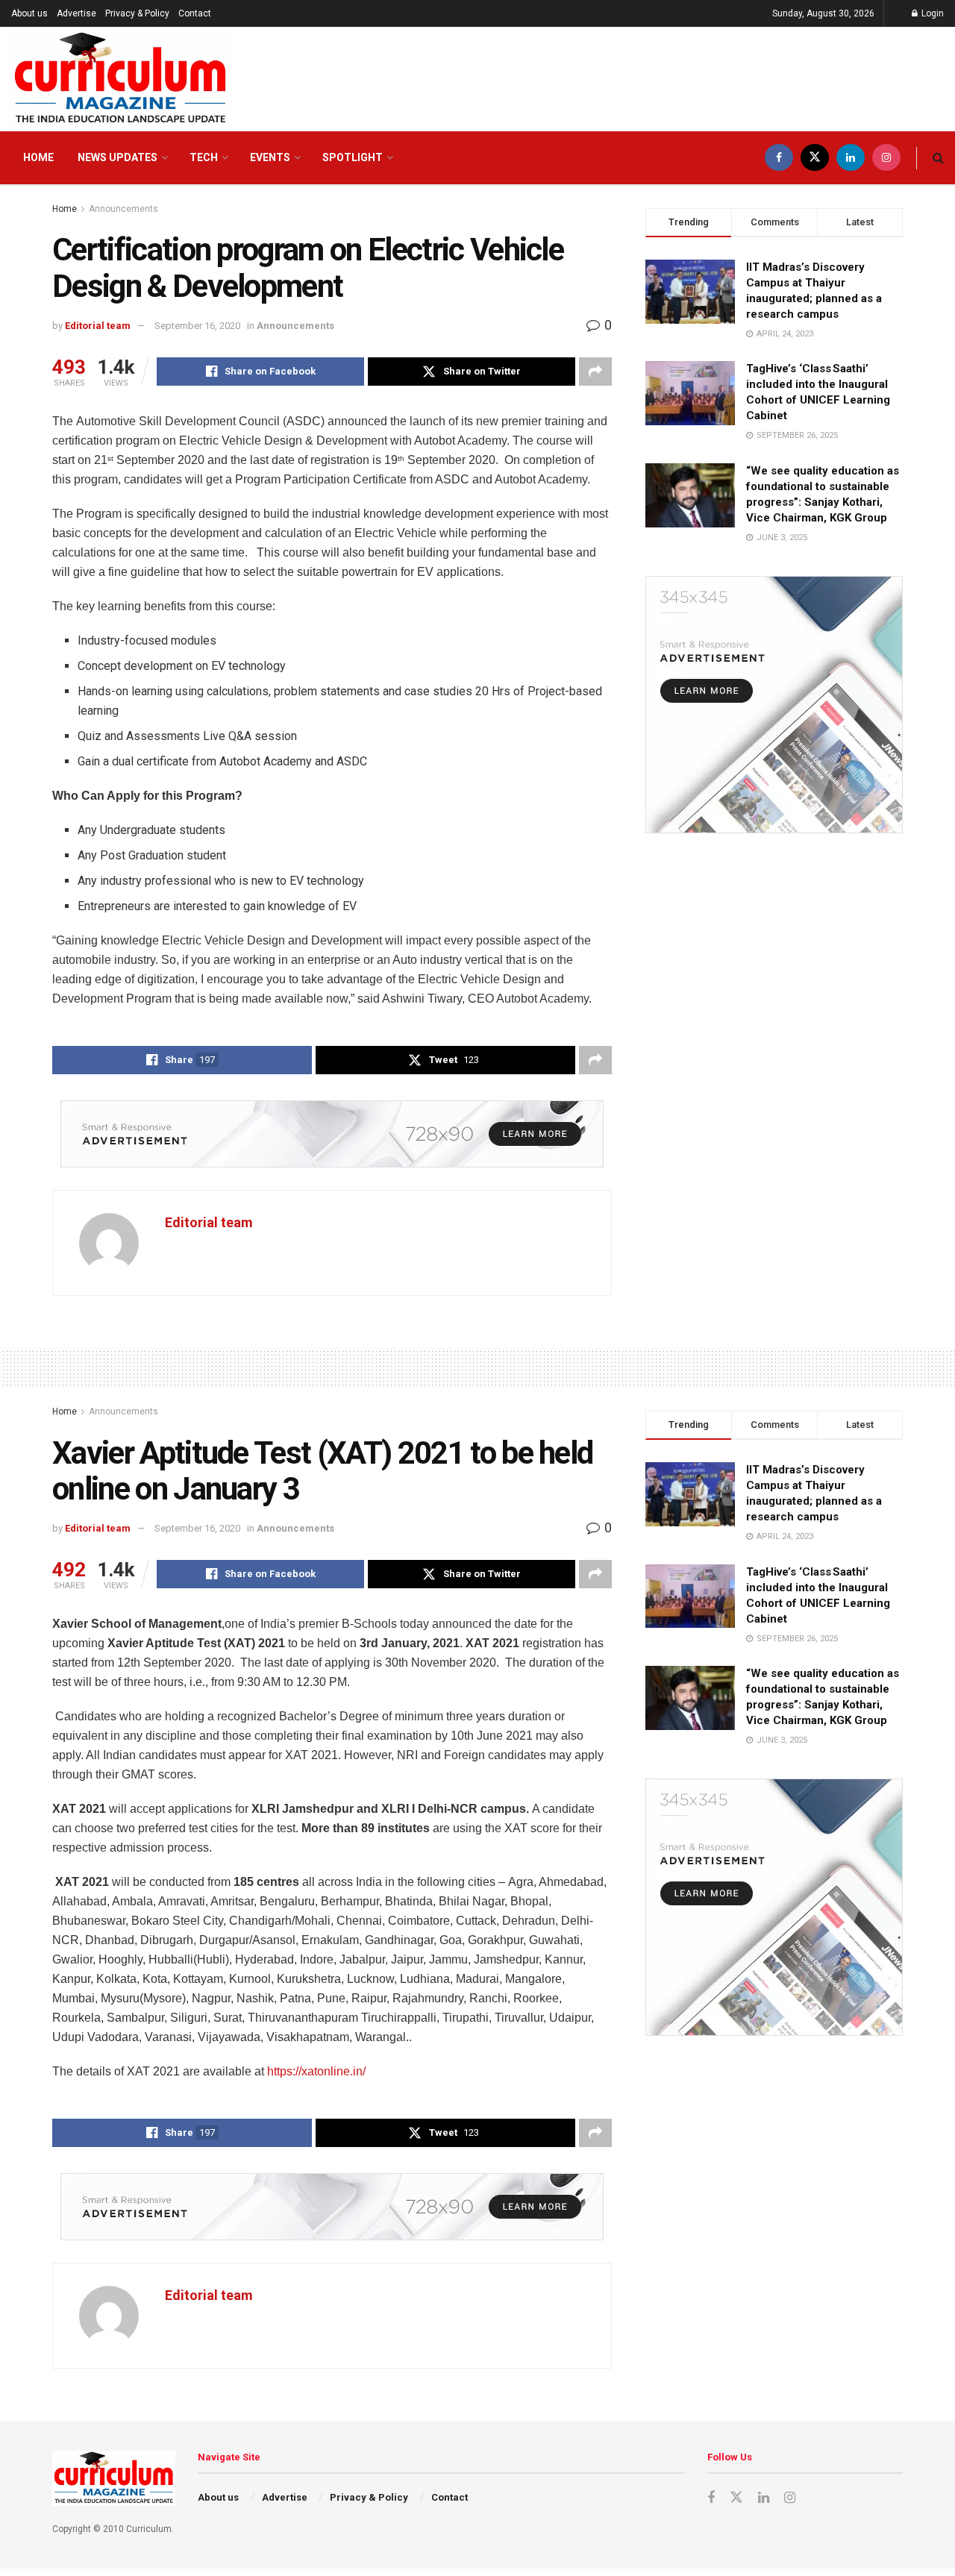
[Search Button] (938, 158)
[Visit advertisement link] (332, 1134)
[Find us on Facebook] (779, 158)
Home (38, 157)
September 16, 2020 (197, 326)
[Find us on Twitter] (815, 158)
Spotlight (353, 157)
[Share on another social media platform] (595, 372)
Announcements (123, 209)
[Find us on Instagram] (886, 158)
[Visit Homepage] (120, 79)
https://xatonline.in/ (316, 2071)
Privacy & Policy (137, 13)
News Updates (118, 157)
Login (931, 13)
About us (29, 13)
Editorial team (98, 326)
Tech (204, 157)
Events (270, 157)
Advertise (76, 13)
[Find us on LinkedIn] (851, 158)
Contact (195, 13)
